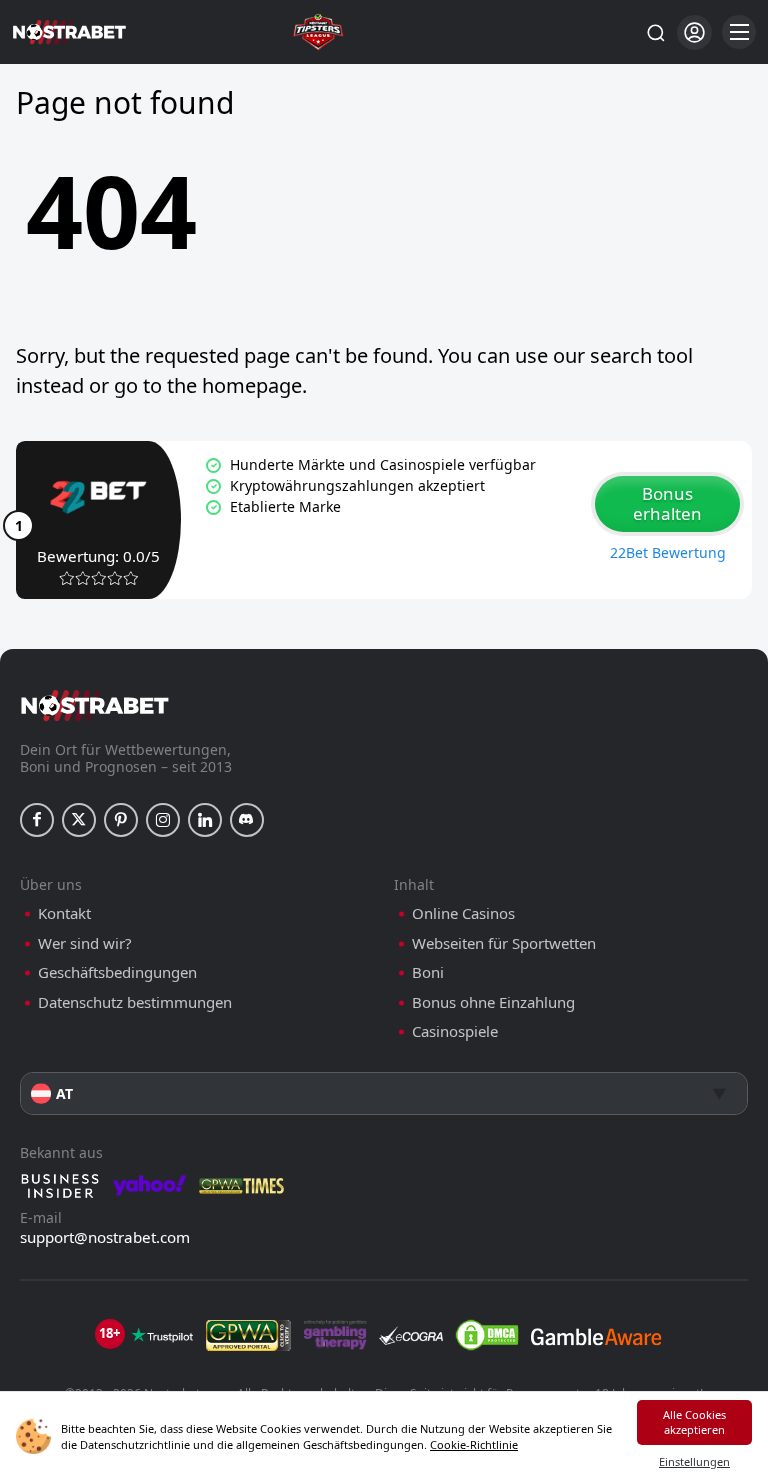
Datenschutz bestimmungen (135, 1002)
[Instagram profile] (163, 820)
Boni (428, 972)
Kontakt (64, 913)
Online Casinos (463, 913)
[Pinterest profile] (121, 820)
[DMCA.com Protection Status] (487, 1335)
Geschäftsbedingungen (117, 972)
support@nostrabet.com (105, 1237)
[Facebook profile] (37, 820)
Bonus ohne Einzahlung (493, 1002)
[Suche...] (655, 32)
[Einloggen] (694, 32)
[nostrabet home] (95, 705)
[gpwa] (248, 1335)
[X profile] (79, 820)
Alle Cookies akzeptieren (694, 1422)
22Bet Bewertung (668, 552)
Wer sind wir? (85, 943)
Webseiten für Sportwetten (504, 943)
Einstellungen (694, 1461)
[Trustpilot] (162, 1335)
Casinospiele (455, 1031)
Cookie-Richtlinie (474, 1444)
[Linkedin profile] (205, 820)
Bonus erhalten (667, 503)
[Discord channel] (247, 820)
